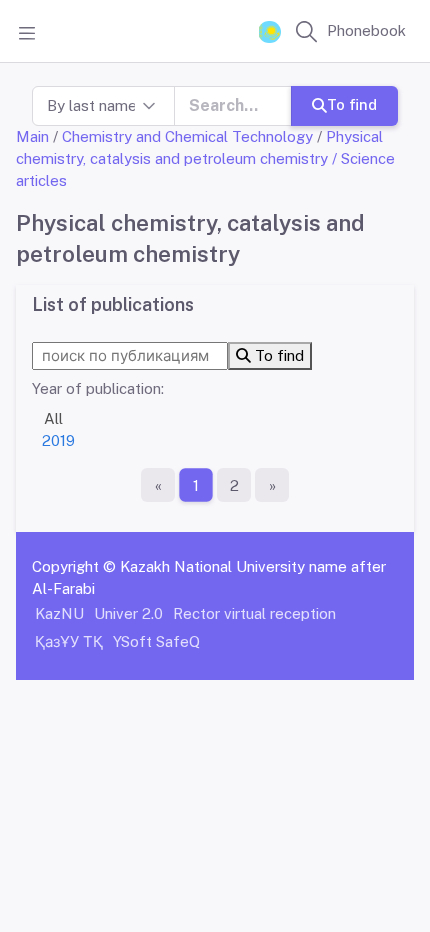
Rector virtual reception (254, 613)
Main (32, 136)
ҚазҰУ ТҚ (69, 641)
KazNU (59, 613)
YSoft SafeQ (156, 641)
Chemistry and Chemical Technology (187, 136)
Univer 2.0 (128, 613)
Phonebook (366, 30)
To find (352, 104)
